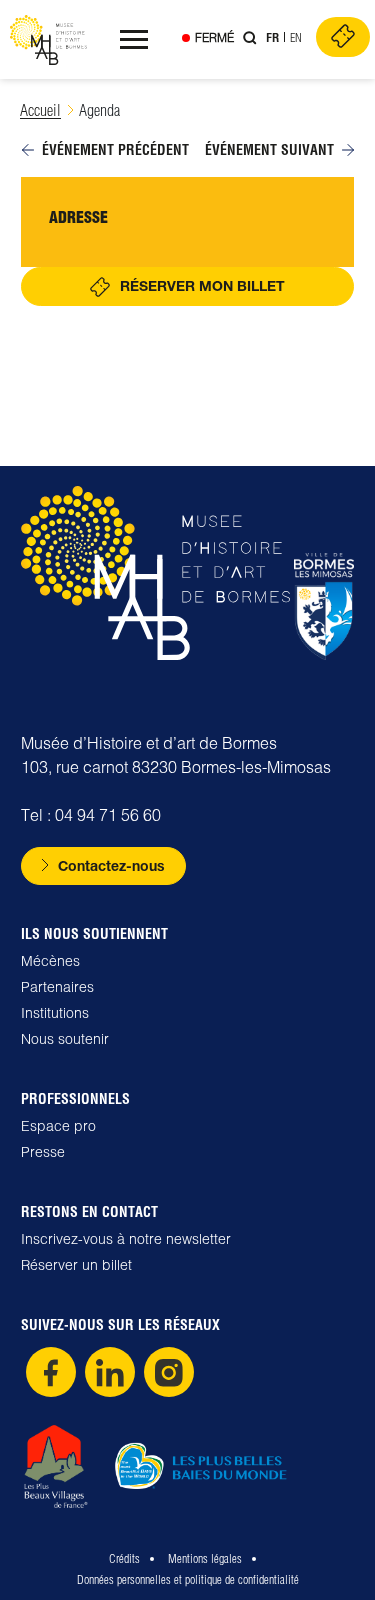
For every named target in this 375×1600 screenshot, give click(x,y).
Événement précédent (115, 150)
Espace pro (58, 1126)
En (296, 37)
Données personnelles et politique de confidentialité (188, 1579)
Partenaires (57, 987)
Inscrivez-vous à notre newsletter (126, 1239)
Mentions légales (205, 1558)
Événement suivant (269, 150)
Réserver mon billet (202, 285)
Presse (43, 1152)
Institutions (55, 1013)
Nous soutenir (65, 1039)
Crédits (124, 1558)
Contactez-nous (111, 865)
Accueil (40, 110)
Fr (272, 37)
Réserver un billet (76, 1265)
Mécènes (50, 961)
